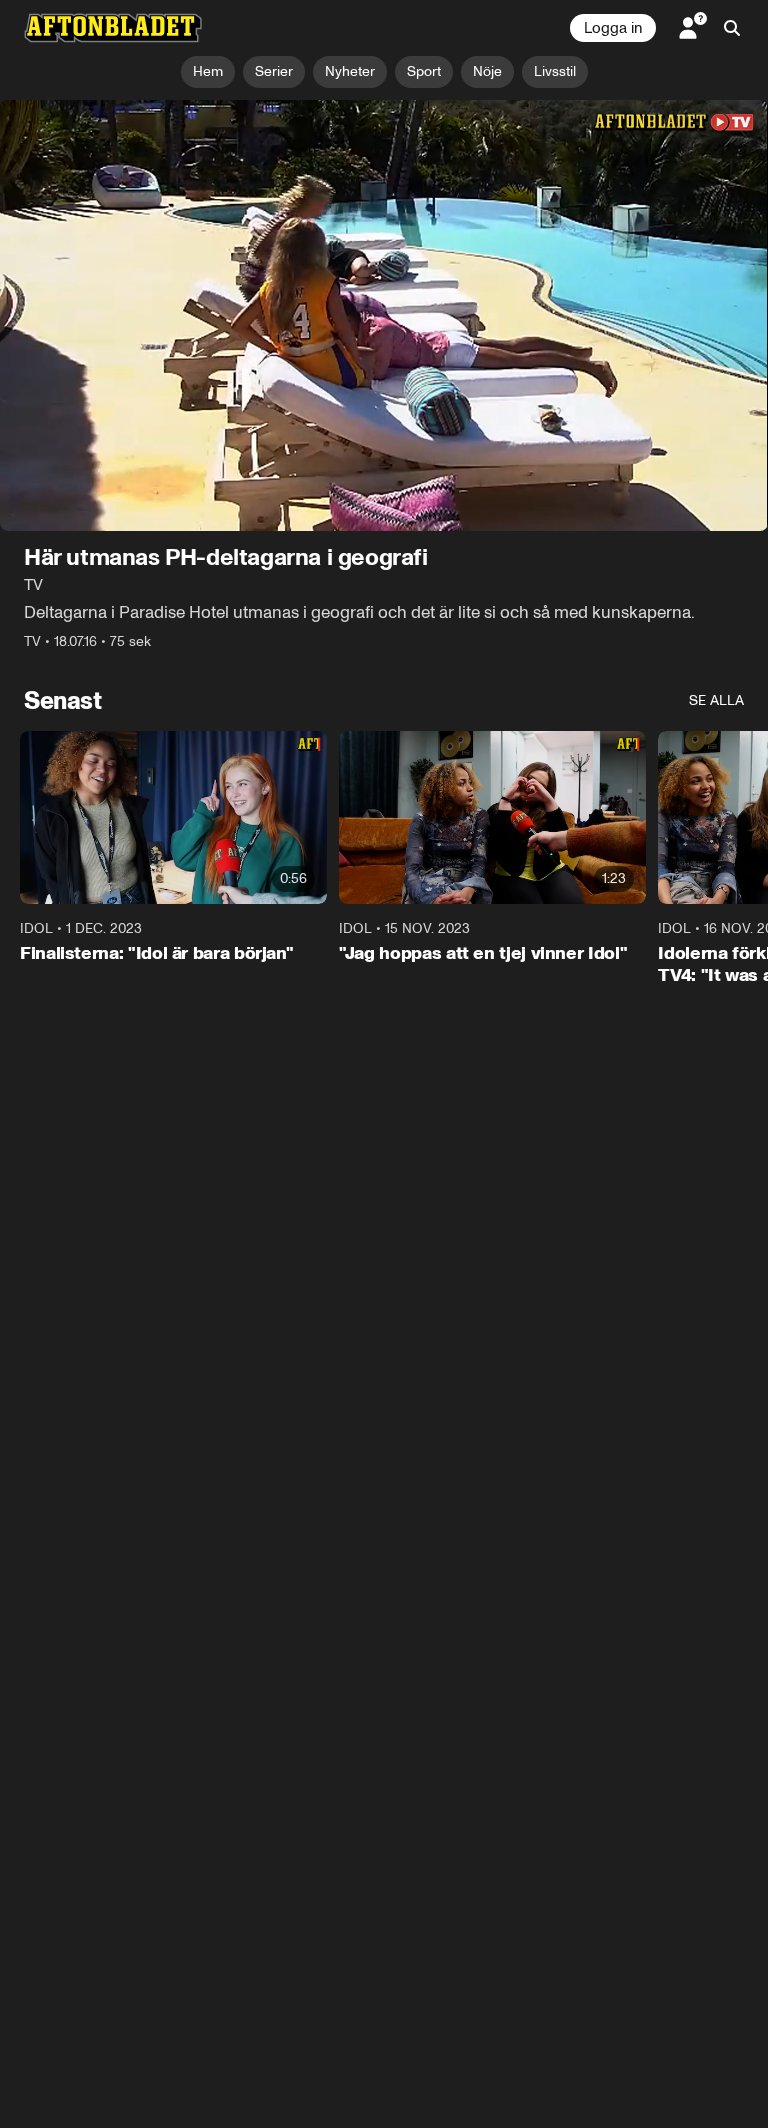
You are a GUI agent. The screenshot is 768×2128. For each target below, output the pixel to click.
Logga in (613, 28)
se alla (716, 701)
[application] (384, 316)
